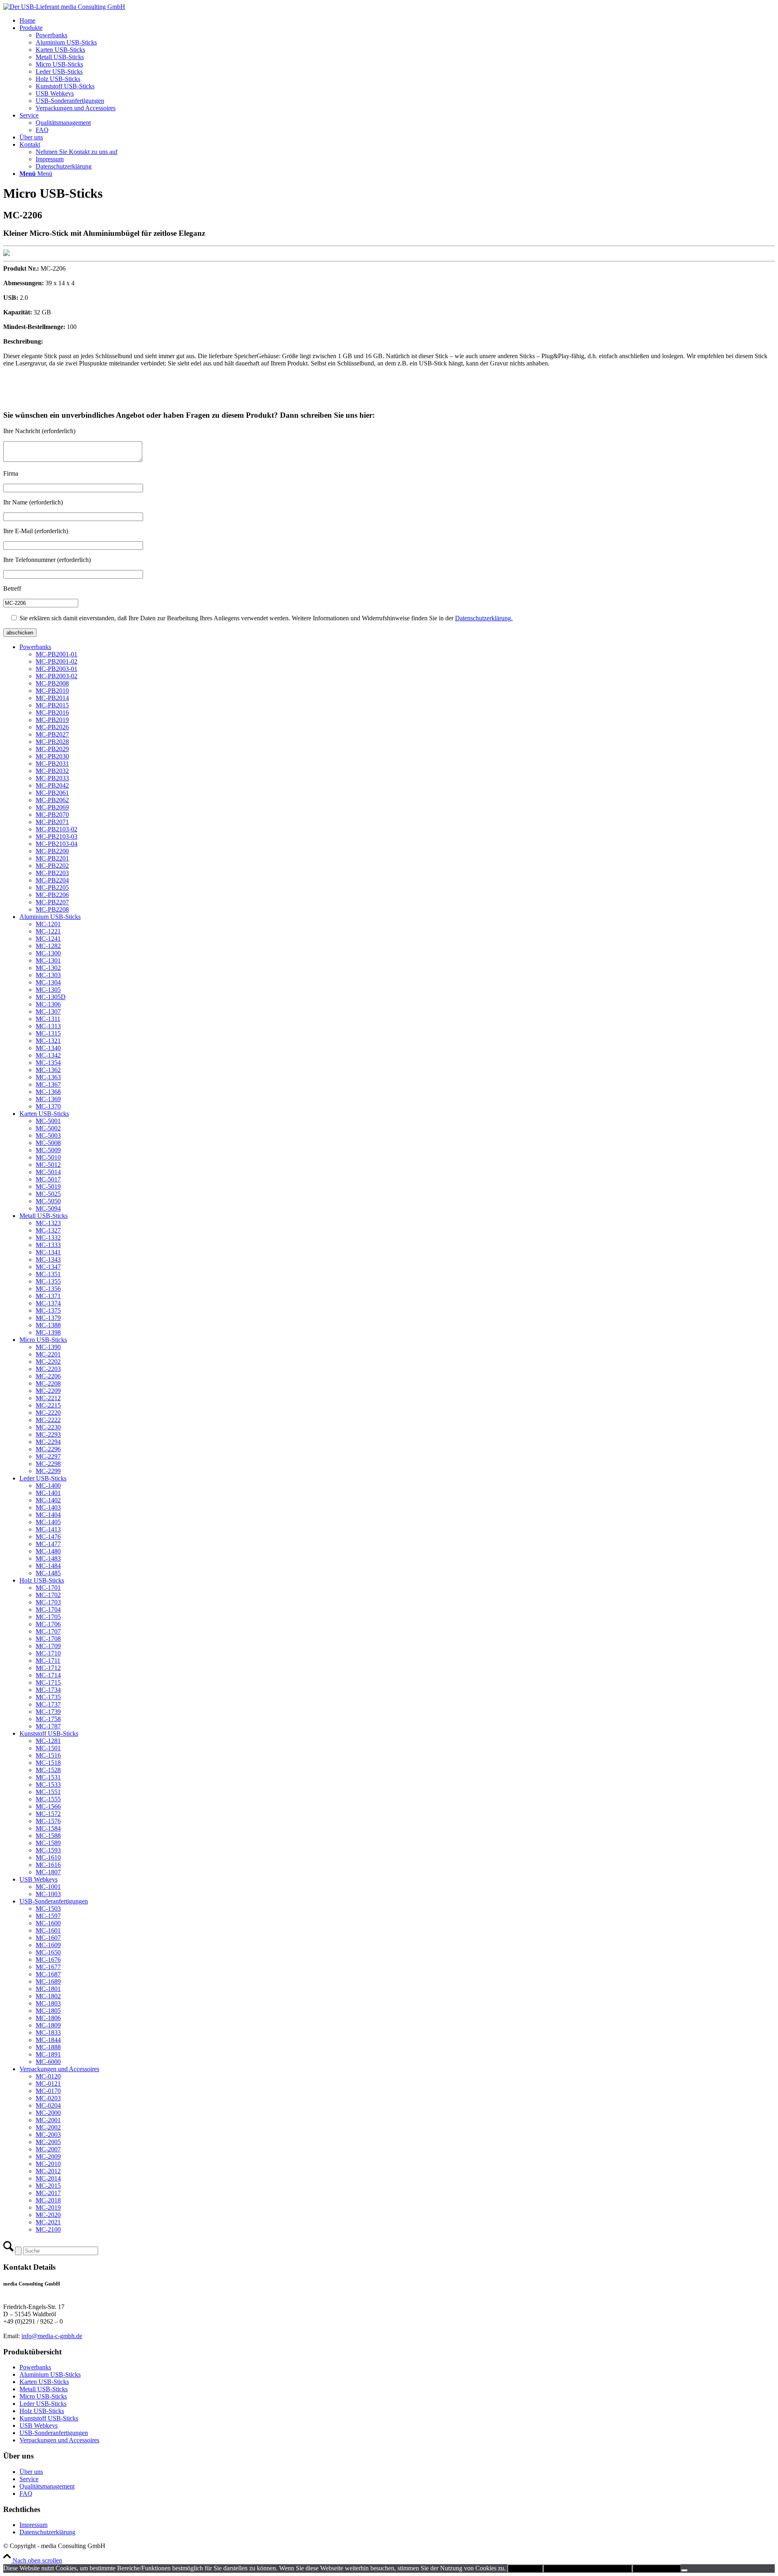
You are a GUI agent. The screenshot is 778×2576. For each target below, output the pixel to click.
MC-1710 (48, 1653)
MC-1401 (48, 1493)
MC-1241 (48, 939)
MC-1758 (48, 1719)
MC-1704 (48, 1609)
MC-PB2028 (52, 742)
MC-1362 (48, 1070)
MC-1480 (48, 1551)
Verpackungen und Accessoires (59, 2069)
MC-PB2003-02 (57, 676)
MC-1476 (48, 1537)
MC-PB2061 (52, 793)
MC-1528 (48, 1770)
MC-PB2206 (52, 895)
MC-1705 (48, 1617)
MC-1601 (48, 1930)
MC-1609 (48, 1945)
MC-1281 (48, 1741)
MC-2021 (48, 2222)
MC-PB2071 (52, 822)
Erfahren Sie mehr (657, 2569)
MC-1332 (48, 1238)
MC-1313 (48, 1026)
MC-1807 (48, 1872)
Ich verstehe (525, 2569)
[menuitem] (397, 21)
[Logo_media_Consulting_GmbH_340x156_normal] (64, 7)
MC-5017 (48, 1179)
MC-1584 (48, 1828)
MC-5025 (48, 1194)
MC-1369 (48, 1099)
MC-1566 (48, 1806)
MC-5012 (48, 1165)
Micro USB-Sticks (43, 1340)
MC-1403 (48, 1507)
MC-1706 (48, 1624)
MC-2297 (48, 1456)
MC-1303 (48, 975)
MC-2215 (48, 1405)
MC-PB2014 (52, 698)
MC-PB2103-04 (57, 844)
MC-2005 (48, 2142)
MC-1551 (48, 1792)
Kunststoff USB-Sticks (49, 1733)
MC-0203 (48, 2098)
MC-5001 (48, 1121)
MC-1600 (48, 1923)
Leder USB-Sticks (43, 1478)
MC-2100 (48, 2229)
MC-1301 (48, 960)
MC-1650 (48, 1952)
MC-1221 (48, 931)
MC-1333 (48, 1245)
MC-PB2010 (52, 691)
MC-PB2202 (52, 866)
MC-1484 (48, 1566)
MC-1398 (48, 1332)
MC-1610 (48, 1857)
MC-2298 (48, 1464)
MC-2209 (48, 1391)
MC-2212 (48, 1398)
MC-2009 (48, 2156)
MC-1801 (48, 1989)
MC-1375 (48, 1310)
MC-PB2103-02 (57, 829)
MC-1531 (48, 1777)
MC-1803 (48, 2003)
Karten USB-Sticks (44, 1114)
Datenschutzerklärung (47, 2532)
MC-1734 (48, 1690)
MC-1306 (48, 1004)
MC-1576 (48, 1821)
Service (29, 2479)
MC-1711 (48, 1661)
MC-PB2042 (52, 785)
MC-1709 (48, 1646)
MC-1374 (48, 1303)
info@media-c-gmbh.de (52, 2336)
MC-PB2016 (52, 712)
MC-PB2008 (52, 683)
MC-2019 (48, 2208)
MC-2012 (48, 2171)
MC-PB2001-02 (57, 661)
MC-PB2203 (52, 873)
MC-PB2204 (52, 880)
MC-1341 (48, 1252)
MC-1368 (48, 1092)
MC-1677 (48, 1967)
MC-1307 (48, 1011)
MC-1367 (48, 1084)
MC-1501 (48, 1748)
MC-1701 (48, 1588)
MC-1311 (48, 1019)
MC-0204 (48, 2105)
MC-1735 (48, 1697)
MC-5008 (48, 1143)
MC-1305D (51, 997)
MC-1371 (48, 1296)
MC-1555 (48, 1799)
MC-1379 (48, 1318)
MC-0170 (48, 2091)
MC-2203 (48, 1369)
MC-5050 (48, 1201)
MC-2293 (48, 1434)
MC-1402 (48, 1500)
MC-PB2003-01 (57, 669)
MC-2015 (48, 2186)
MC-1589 (48, 1843)
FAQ (26, 2494)
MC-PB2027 (52, 734)
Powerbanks (35, 647)
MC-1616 (48, 1865)
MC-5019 (48, 1187)
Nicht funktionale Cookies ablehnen (588, 2569)
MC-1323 (48, 1223)
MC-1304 (48, 982)
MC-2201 (48, 1354)
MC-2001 (48, 2120)
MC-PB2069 (52, 807)
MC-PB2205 (52, 888)
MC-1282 (48, 946)
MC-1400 (48, 1486)
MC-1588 (48, 1836)
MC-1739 (48, 1712)
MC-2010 (48, 2164)
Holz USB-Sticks (42, 1580)
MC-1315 (48, 1033)
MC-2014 (48, 2178)
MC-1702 (48, 1595)
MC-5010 (48, 1157)
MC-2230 (48, 1427)
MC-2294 (48, 1442)
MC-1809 (48, 2025)
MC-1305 (48, 990)
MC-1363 (48, 1077)
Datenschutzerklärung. (484, 618)
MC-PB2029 (52, 749)
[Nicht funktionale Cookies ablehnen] (684, 2570)
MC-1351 (48, 1274)
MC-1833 (48, 2032)
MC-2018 (48, 2200)
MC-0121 (48, 2084)
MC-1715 (48, 1682)
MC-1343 (48, 1259)
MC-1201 (48, 924)
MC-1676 (48, 1960)
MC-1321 (48, 1041)
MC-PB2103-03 (57, 836)
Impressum (33, 2525)
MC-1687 (48, 1974)
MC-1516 (48, 1755)
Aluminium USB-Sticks (50, 917)
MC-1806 (48, 2018)
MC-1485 (48, 1573)
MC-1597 (48, 1916)
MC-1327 (48, 1230)
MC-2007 (48, 2149)
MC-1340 (48, 1048)
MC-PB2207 (52, 902)
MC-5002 (48, 1128)
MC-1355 (48, 1281)
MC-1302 (48, 968)
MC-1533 (48, 1785)
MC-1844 (48, 2040)
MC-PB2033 (52, 778)
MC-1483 (48, 1558)
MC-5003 (48, 1135)
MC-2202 (48, 1362)
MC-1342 (48, 1055)
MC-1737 (48, 1704)
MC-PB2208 (52, 909)
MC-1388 (48, 1325)
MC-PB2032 (52, 771)
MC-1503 (48, 1909)
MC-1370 (48, 1106)
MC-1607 (48, 1938)
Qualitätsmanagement (47, 2486)
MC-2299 (48, 1471)
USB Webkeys (38, 1879)
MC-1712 (48, 1668)
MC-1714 (48, 1675)
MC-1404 (48, 1515)
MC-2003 (48, 2135)
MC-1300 (48, 953)
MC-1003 (48, 1894)
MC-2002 (48, 2127)
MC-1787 (48, 1726)
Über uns (31, 2472)
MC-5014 (48, 1172)
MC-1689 (48, 1981)
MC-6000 (48, 2062)
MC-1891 (48, 2054)
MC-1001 (48, 1887)
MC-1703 (48, 1602)
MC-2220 (48, 1413)
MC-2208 (48, 1383)
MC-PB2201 (52, 858)
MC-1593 (48, 1850)
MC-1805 (48, 2011)
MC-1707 (48, 1631)
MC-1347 (48, 1267)
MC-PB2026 (52, 727)
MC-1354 (48, 1063)
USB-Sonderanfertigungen (54, 1901)
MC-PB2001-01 (57, 654)
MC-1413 (48, 1529)
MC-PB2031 (52, 764)
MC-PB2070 (52, 815)
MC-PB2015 (52, 705)
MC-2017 (48, 2193)
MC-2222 (48, 1420)
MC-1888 (48, 2047)
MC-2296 (48, 1449)
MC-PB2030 (52, 756)
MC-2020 (48, 2215)
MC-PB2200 (52, 851)
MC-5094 (48, 1208)
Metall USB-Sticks (44, 1216)
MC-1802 (48, 1996)
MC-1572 (48, 1814)
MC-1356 (48, 1289)
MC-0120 (48, 2076)
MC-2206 (48, 1376)
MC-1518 (48, 1763)
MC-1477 (48, 1544)
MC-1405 (48, 1522)
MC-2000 (48, 2113)
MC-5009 (48, 1150)
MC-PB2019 (52, 720)
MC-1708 (48, 1639)
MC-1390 (48, 1347)
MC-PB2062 (52, 800)
